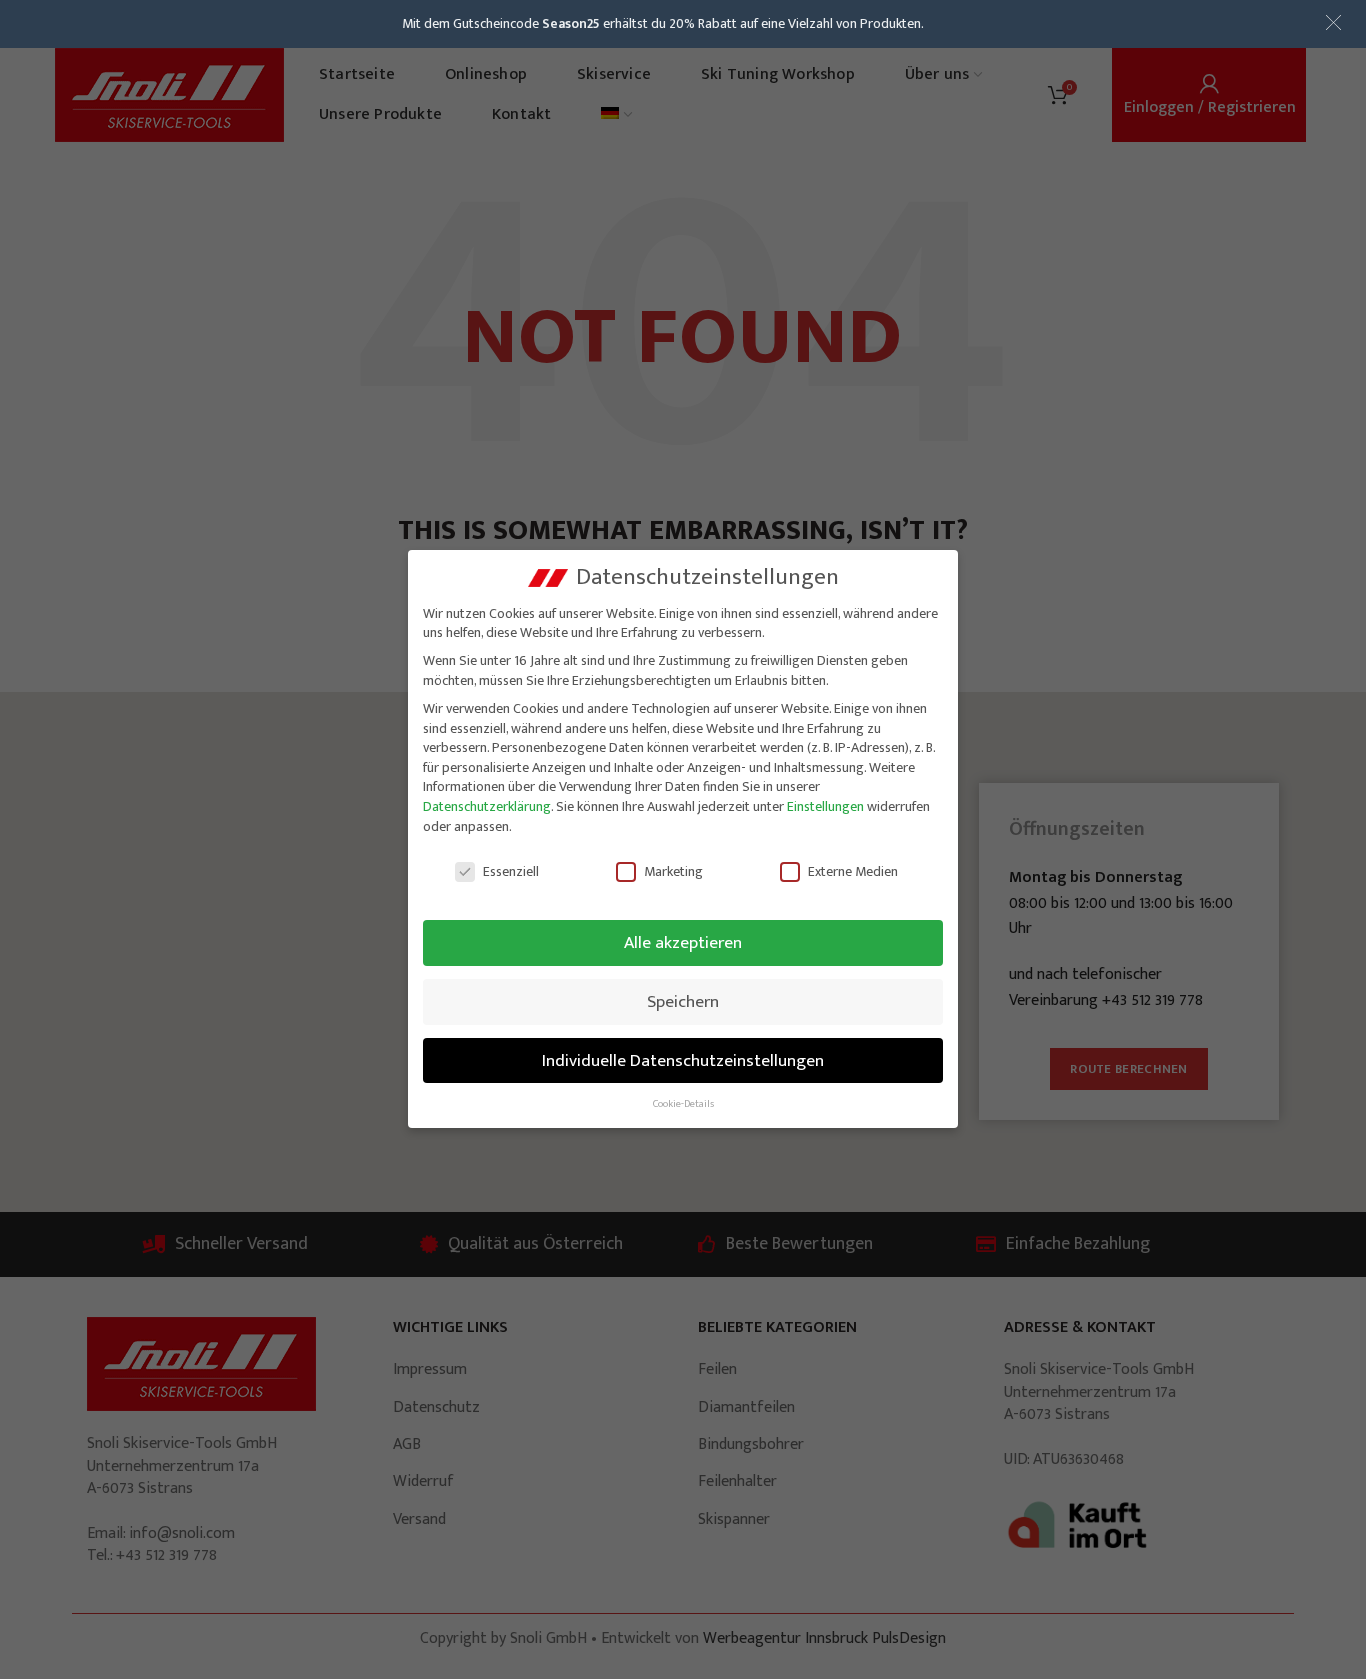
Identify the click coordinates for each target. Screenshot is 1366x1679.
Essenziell (511, 871)
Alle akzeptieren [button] (683, 942)
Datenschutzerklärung (487, 806)
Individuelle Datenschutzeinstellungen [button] (683, 1060)
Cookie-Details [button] (683, 1104)
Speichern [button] (683, 1001)
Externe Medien (853, 871)
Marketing (673, 871)
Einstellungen (825, 806)
